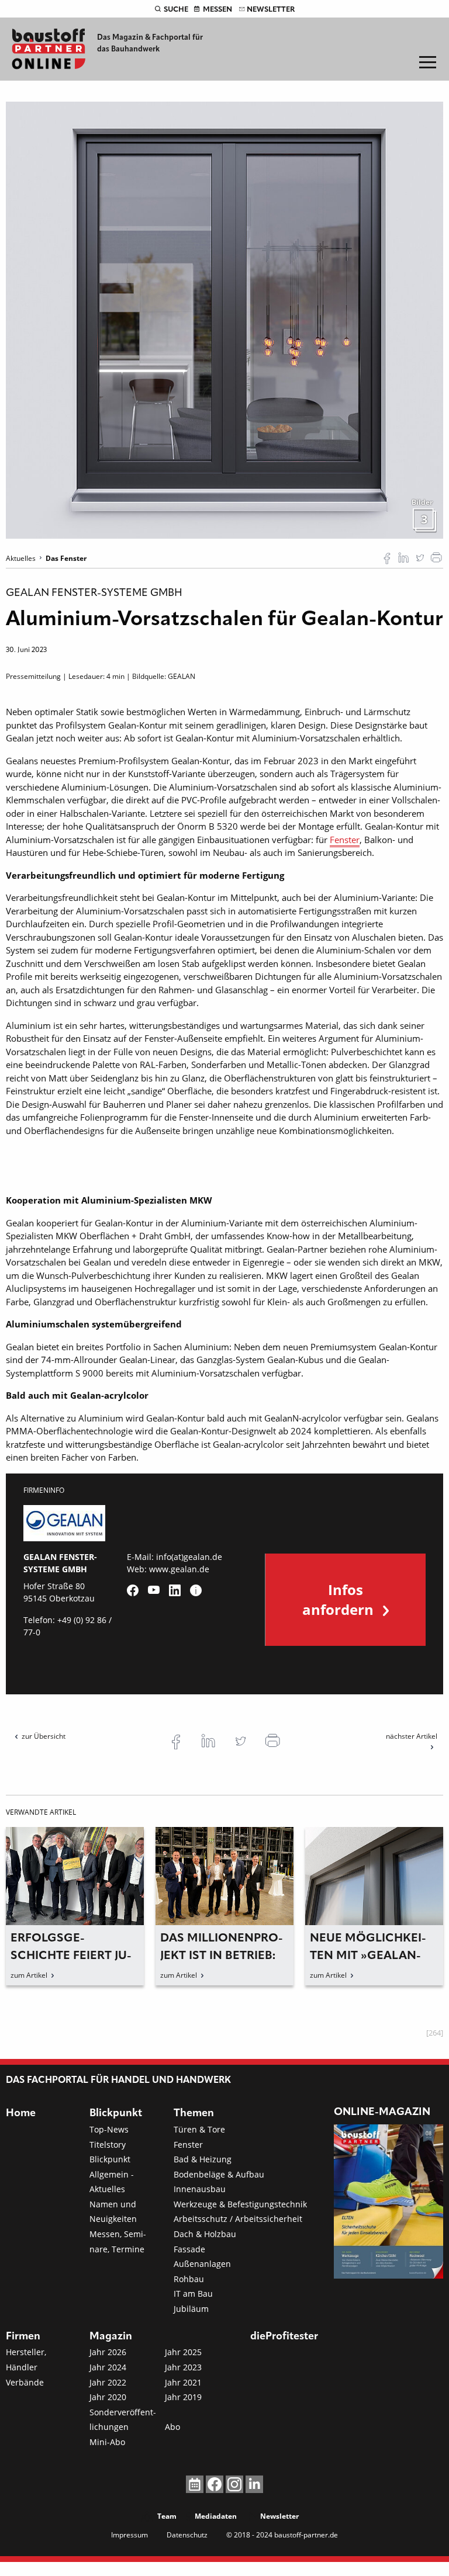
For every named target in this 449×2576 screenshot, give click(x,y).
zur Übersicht (44, 1736)
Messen (217, 10)
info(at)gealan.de (189, 1557)
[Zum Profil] (196, 1590)
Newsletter (271, 10)
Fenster (345, 840)
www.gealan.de (179, 1569)
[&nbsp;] (224, 319)
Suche (176, 10)
